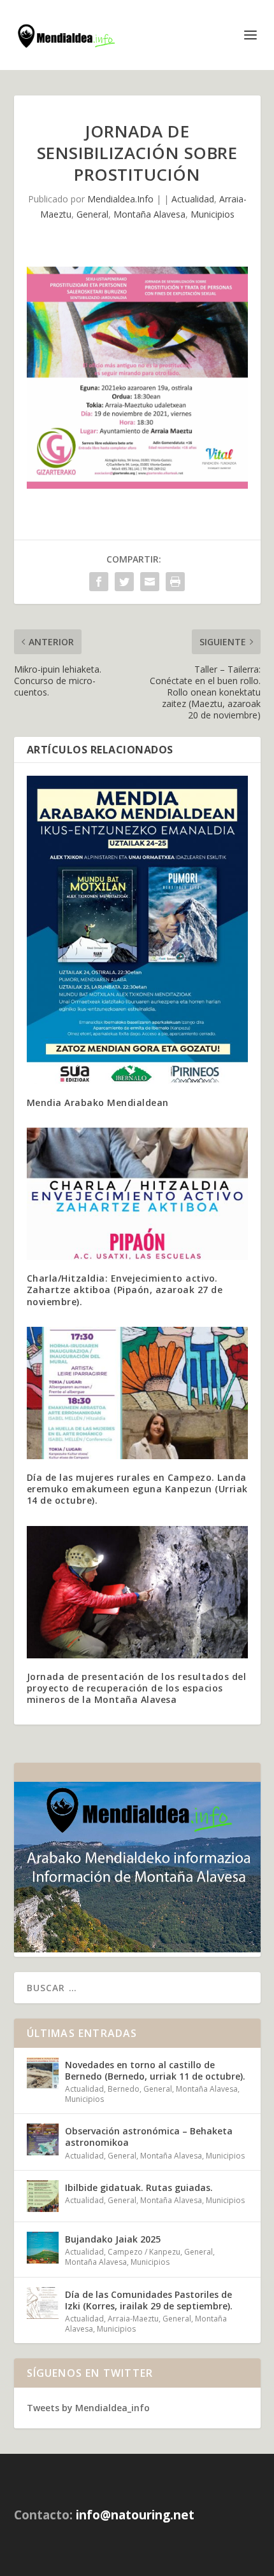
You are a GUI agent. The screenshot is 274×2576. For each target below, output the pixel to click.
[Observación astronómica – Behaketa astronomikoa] (43, 2139)
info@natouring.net (135, 2515)
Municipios (213, 214)
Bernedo (124, 2089)
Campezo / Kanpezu (144, 2252)
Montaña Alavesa (149, 214)
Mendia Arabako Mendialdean (98, 1102)
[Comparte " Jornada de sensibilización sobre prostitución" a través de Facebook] (99, 582)
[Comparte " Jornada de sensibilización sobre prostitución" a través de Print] (175, 582)
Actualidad (193, 199)
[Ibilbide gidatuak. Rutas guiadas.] (43, 2196)
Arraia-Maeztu (133, 2319)
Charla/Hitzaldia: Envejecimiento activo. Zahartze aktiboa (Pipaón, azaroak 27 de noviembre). (125, 1290)
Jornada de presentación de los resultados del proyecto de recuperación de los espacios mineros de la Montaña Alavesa (137, 1688)
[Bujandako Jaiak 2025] (43, 2248)
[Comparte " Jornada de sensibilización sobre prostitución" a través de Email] (150, 582)
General (92, 214)
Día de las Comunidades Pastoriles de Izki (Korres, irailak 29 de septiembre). (149, 2300)
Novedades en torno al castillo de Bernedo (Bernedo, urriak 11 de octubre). (155, 2070)
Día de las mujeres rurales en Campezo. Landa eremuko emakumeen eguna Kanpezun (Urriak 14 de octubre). (137, 1489)
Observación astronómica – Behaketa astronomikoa (149, 2137)
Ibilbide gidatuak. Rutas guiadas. (139, 2187)
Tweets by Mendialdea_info (88, 2408)
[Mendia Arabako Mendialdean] (137, 930)
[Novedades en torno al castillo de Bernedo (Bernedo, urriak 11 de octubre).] (43, 2073)
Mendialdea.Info (120, 199)
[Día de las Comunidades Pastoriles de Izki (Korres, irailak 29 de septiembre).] (43, 2303)
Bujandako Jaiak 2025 (113, 2239)
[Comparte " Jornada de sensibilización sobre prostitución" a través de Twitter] (124, 582)
